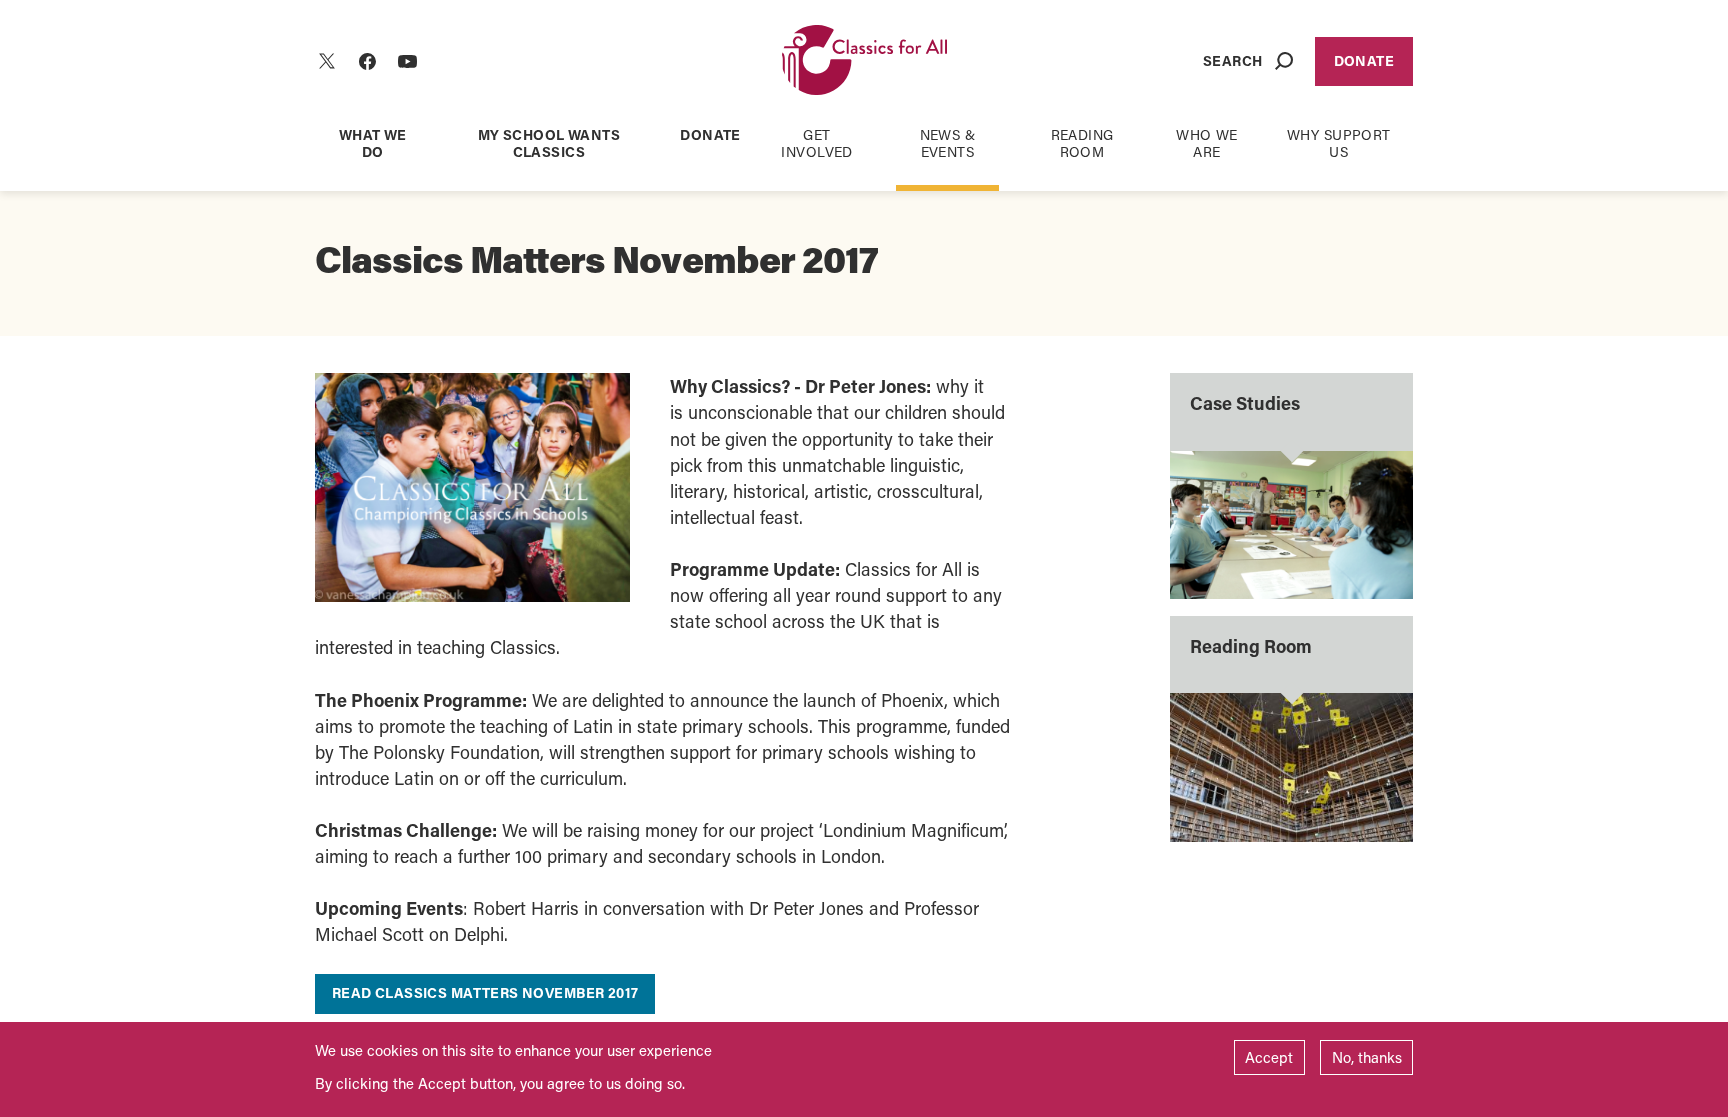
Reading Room (1082, 143)
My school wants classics (549, 143)
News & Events (948, 143)
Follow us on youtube (407, 61)
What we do (373, 143)
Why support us (1339, 143)
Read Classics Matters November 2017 (485, 992)
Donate (1364, 60)
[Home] (864, 61)
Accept (1269, 1057)
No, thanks (1367, 1057)
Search (1233, 60)
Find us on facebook (367, 61)
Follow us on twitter (327, 61)
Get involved (816, 143)
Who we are (1207, 143)
